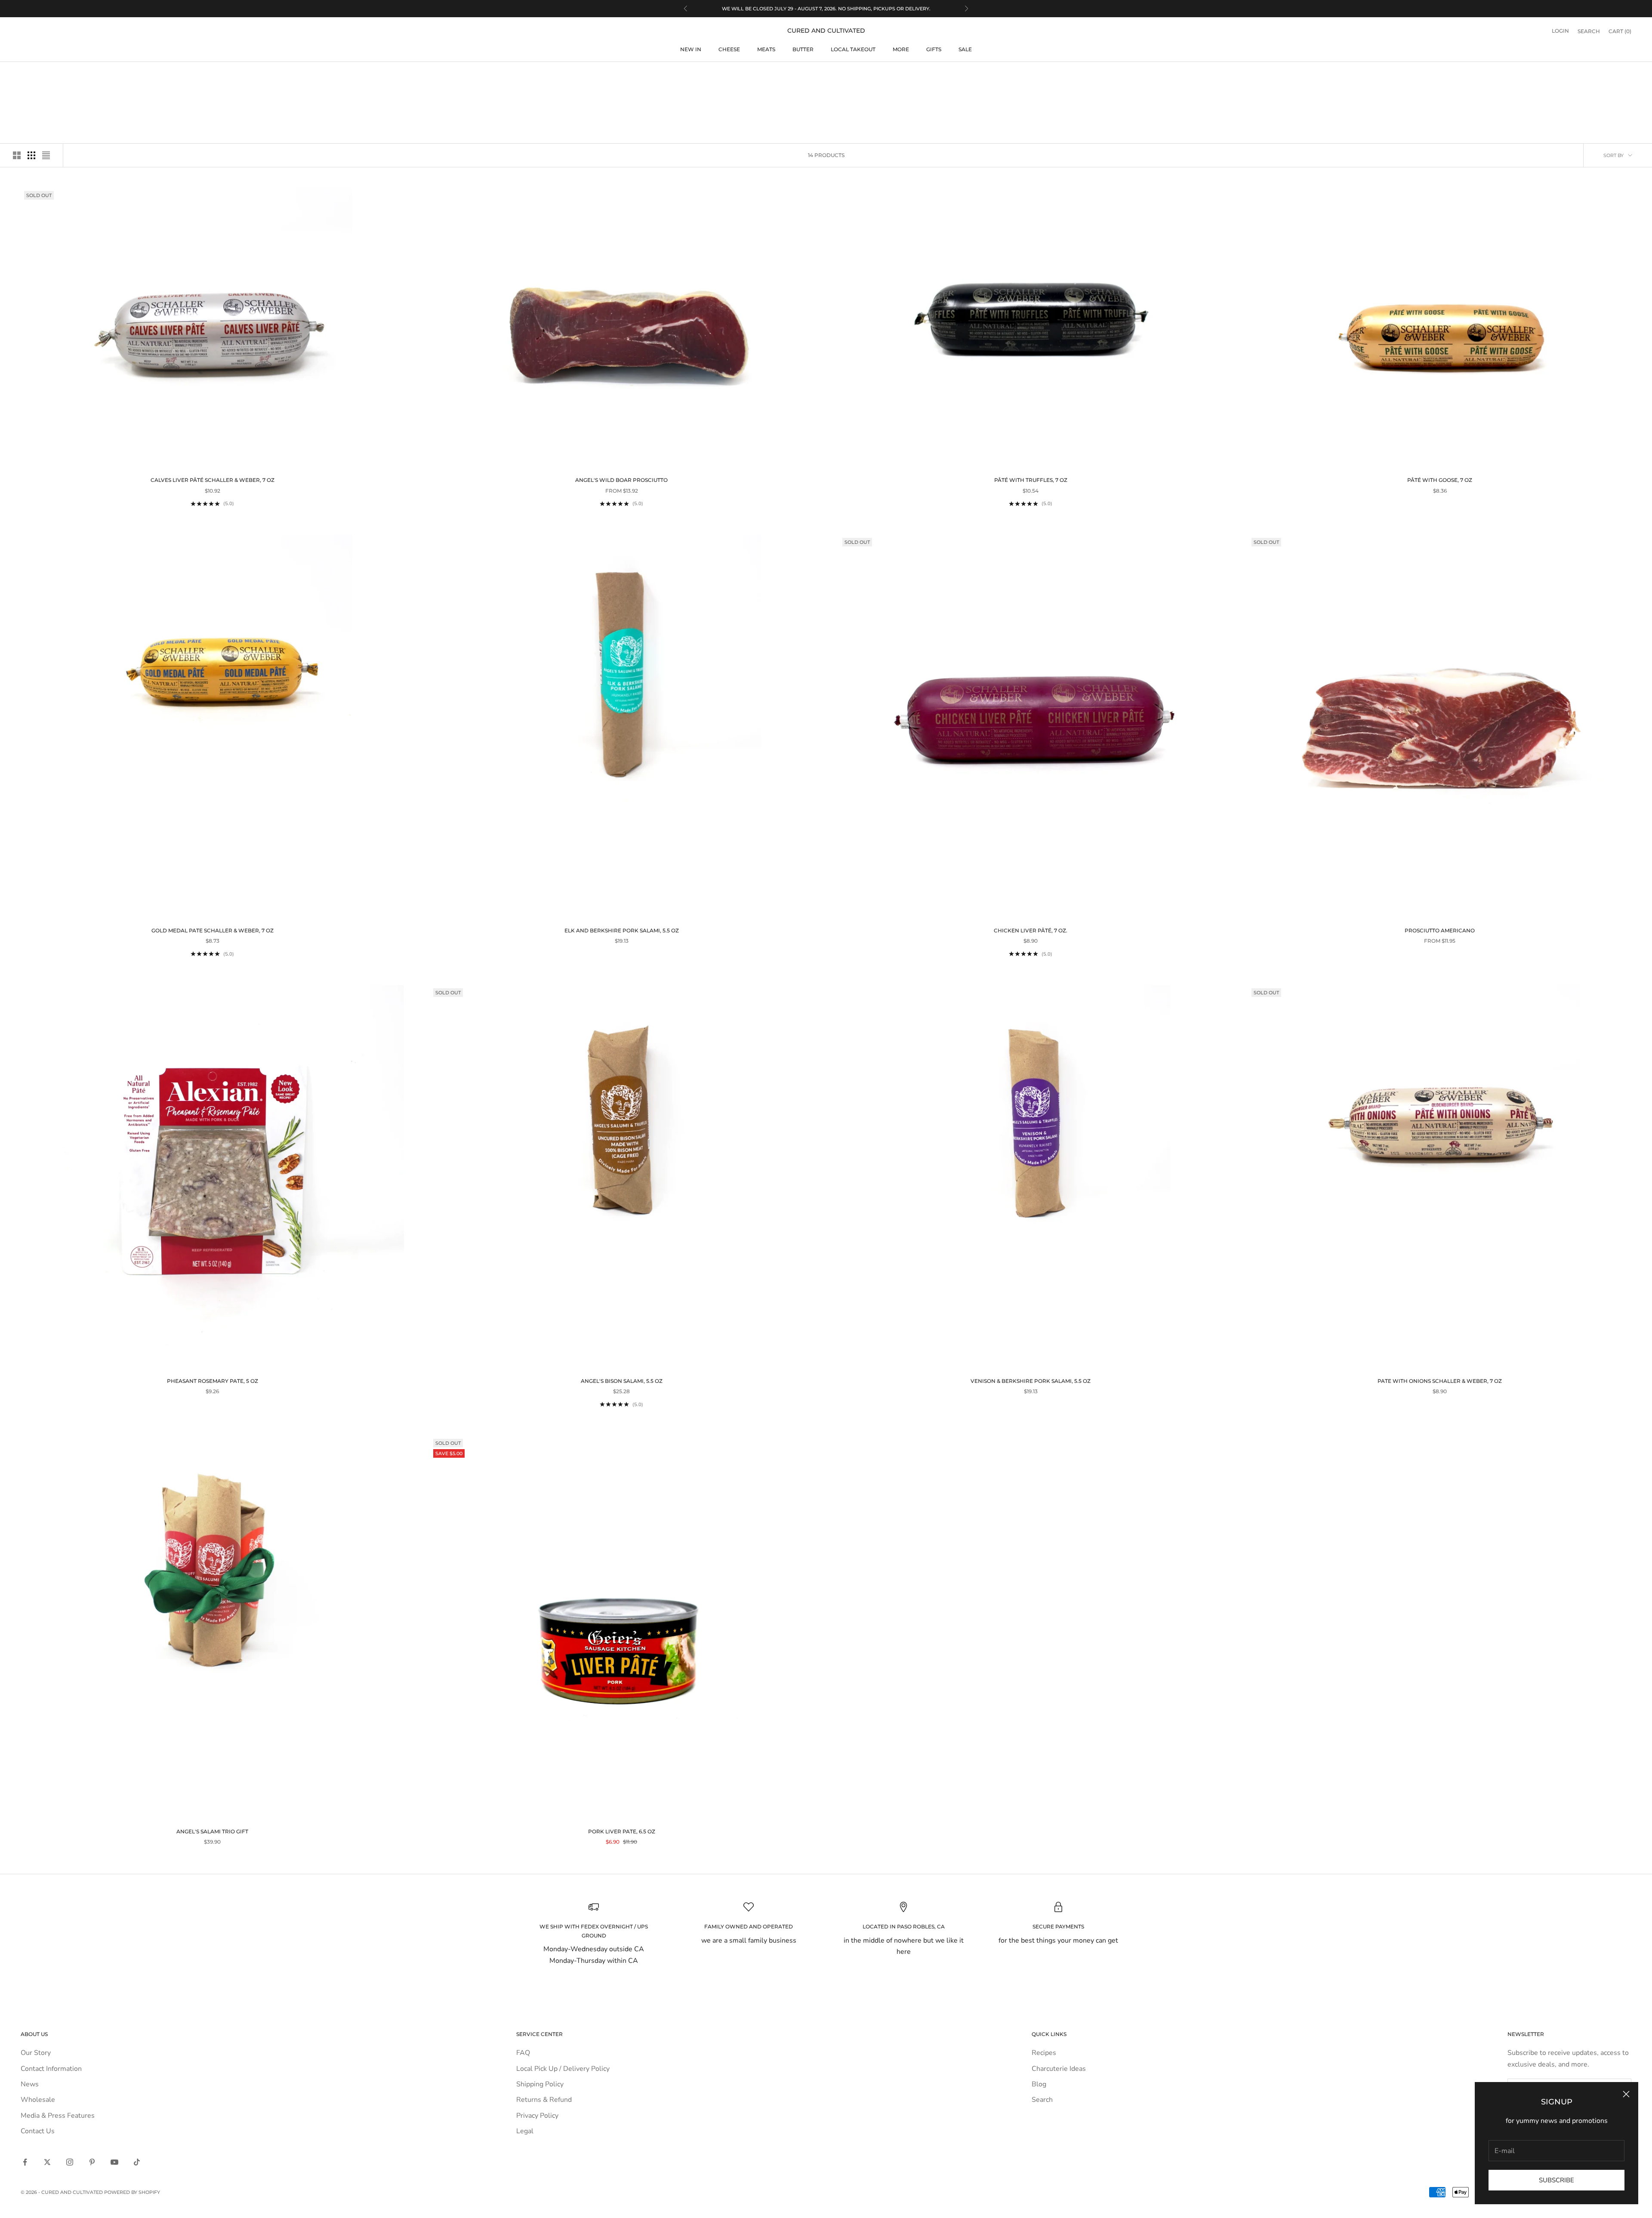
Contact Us (38, 2131)
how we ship (826, 9)
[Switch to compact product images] (46, 155)
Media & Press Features (58, 2116)
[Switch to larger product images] (17, 155)
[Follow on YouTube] (114, 2162)
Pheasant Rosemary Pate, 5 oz (213, 1381)
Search (1042, 2100)
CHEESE (729, 49)
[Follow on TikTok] (137, 2162)
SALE (965, 49)
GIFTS (934, 49)
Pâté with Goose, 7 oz (1440, 480)
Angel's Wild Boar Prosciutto (621, 480)
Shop (49, 75)
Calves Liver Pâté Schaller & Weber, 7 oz (213, 480)
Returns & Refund (544, 2100)
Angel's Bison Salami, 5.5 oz (622, 1381)
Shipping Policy (540, 2084)
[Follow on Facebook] (25, 2162)
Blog (1039, 2084)
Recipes (1044, 2053)
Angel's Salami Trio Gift (212, 1831)
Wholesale (38, 2100)
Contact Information (51, 2069)
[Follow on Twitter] (47, 2162)
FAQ (523, 2053)
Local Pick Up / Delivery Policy (563, 2069)
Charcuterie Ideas (1059, 2069)
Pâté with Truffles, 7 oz (1031, 480)
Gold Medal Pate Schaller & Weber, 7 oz (213, 930)
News (30, 2084)
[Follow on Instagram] (70, 2162)
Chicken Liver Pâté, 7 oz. (1031, 930)
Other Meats (80, 75)
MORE (901, 49)
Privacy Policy (537, 2116)
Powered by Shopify (132, 2192)
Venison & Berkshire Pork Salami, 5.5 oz (1031, 1381)
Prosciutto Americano (1440, 930)
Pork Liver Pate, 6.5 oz (622, 1831)
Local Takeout (853, 49)
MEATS (766, 49)
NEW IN (691, 49)
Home (27, 75)
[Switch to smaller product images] (31, 155)
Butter (803, 49)
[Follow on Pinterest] (92, 2162)
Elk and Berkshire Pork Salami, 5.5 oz (622, 930)
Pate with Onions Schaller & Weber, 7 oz (1440, 1381)
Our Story (36, 2053)
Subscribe (1556, 2180)
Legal (525, 2131)
